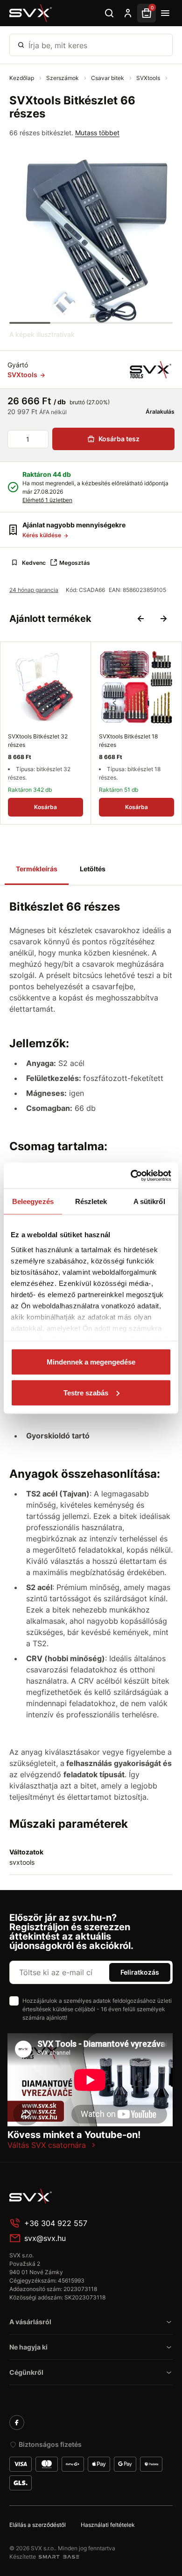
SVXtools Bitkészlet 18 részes (128, 741)
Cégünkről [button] (26, 2372)
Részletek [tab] (91, 1201)
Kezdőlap (22, 78)
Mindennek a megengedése (91, 1362)
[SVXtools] (150, 370)
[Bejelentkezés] (128, 13)
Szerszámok (63, 78)
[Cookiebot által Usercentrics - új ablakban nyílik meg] (131, 1175)
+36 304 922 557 (56, 2223)
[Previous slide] (141, 619)
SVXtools (149, 78)
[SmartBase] (59, 2557)
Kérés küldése (42, 535)
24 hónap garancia (34, 590)
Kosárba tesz (119, 439)
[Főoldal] (79, 2196)
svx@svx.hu (45, 2238)
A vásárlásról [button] (30, 2322)
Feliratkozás (140, 1972)
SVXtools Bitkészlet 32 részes (38, 741)
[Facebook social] (17, 2423)
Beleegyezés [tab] (33, 1201)
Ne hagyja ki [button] (28, 2347)
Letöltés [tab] (93, 869)
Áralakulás (159, 412)
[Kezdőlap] (31, 13)
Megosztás (75, 563)
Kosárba (45, 807)
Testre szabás (86, 1392)
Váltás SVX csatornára (47, 2145)
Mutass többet (97, 133)
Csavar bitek (108, 78)
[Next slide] (163, 619)
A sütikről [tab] (149, 1201)
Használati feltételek (108, 2525)
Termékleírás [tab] (37, 869)
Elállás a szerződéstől (38, 2525)
